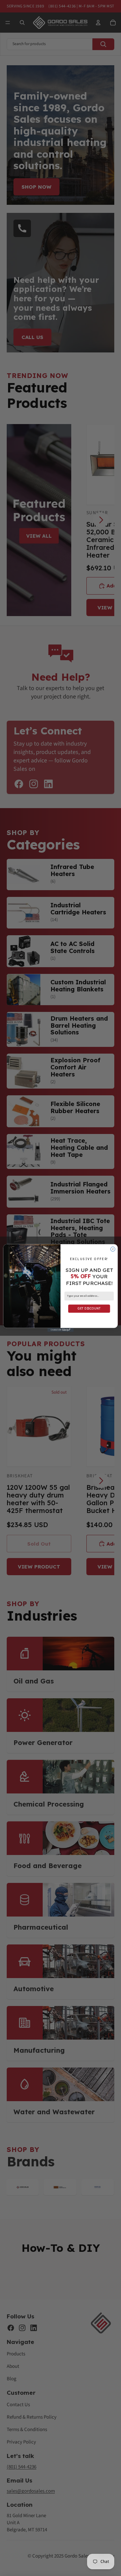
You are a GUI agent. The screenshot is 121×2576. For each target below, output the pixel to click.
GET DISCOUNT (89, 1308)
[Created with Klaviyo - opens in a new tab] (61, 1330)
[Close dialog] (113, 1249)
